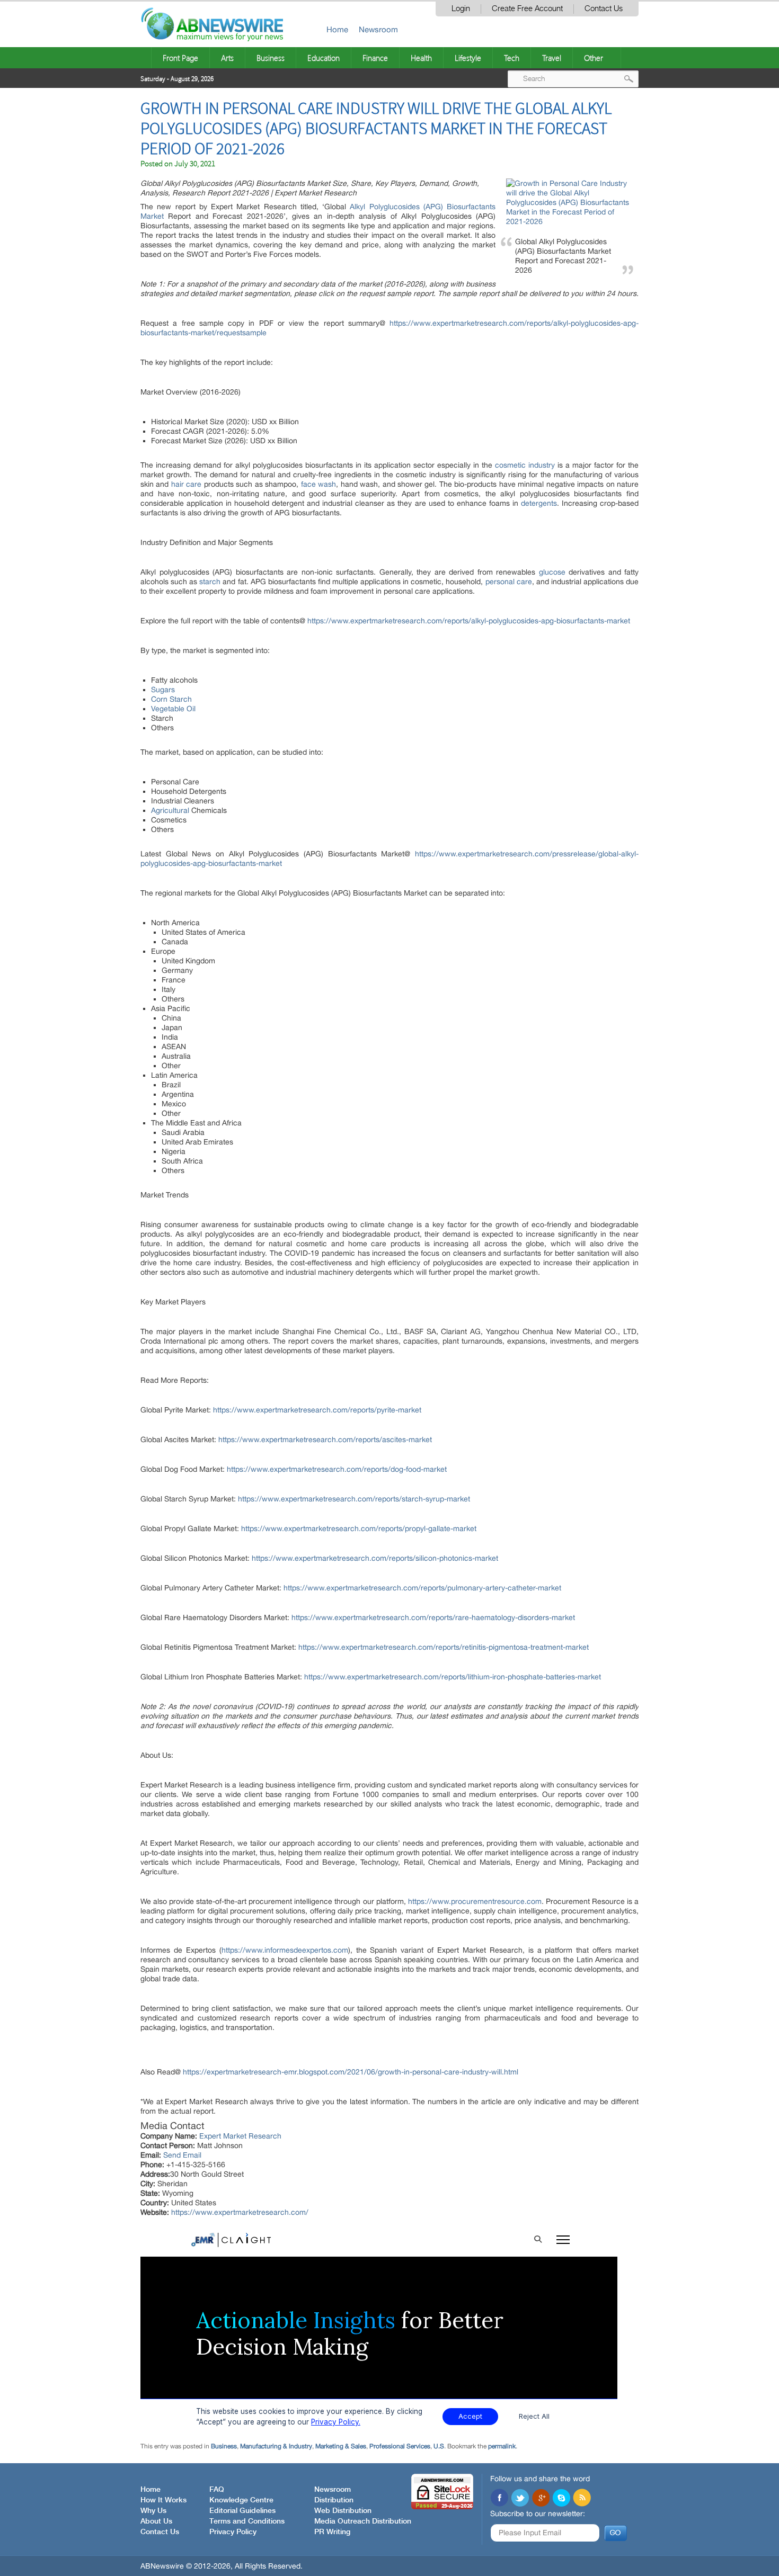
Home (337, 29)
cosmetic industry (524, 465)
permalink (502, 2446)
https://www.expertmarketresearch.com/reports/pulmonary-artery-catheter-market (422, 1588)
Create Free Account (527, 9)
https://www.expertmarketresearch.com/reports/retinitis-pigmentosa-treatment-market (444, 1647)
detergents (539, 503)
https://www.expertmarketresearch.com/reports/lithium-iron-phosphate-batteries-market (453, 1677)
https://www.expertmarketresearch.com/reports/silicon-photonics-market (375, 1558)
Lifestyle (468, 58)
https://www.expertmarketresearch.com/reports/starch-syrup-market (354, 1499)
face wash (318, 484)
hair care (186, 484)
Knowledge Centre (241, 2500)
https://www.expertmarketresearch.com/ (240, 2212)
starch (210, 582)
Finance (375, 58)
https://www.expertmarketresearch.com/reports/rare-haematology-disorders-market (433, 1617)
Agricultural (170, 810)
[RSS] (582, 2499)
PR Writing (332, 2532)
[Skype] (561, 2499)
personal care (509, 582)
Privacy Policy (233, 2532)
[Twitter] (520, 2499)
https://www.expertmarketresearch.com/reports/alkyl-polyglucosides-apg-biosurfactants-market (469, 621)
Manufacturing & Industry (276, 2446)
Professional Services (400, 2446)
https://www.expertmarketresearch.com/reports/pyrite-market (317, 1410)
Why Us (153, 2511)
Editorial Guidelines (242, 2511)
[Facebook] (499, 2499)
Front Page (180, 58)
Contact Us (604, 9)
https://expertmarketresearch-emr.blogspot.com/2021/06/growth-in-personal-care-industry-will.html (351, 2072)
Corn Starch (171, 699)
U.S (439, 2446)
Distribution (334, 2500)
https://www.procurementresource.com (475, 1901)
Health (421, 58)
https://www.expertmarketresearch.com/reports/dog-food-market (337, 1469)
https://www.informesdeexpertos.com (285, 1950)
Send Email (182, 2155)
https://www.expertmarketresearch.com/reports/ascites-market (325, 1439)
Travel (552, 58)
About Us (156, 2521)
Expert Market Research (240, 2136)
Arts (227, 58)
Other (594, 58)
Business (271, 58)
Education (324, 58)
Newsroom (378, 29)
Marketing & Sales (341, 2446)
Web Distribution (343, 2511)
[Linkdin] (541, 2499)
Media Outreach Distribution (363, 2521)
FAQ (217, 2490)
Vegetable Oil (173, 709)
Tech (512, 58)
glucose (552, 572)
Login (461, 9)
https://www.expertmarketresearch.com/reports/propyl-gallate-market (359, 1528)
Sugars (163, 690)
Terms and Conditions (247, 2521)
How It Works (163, 2500)
